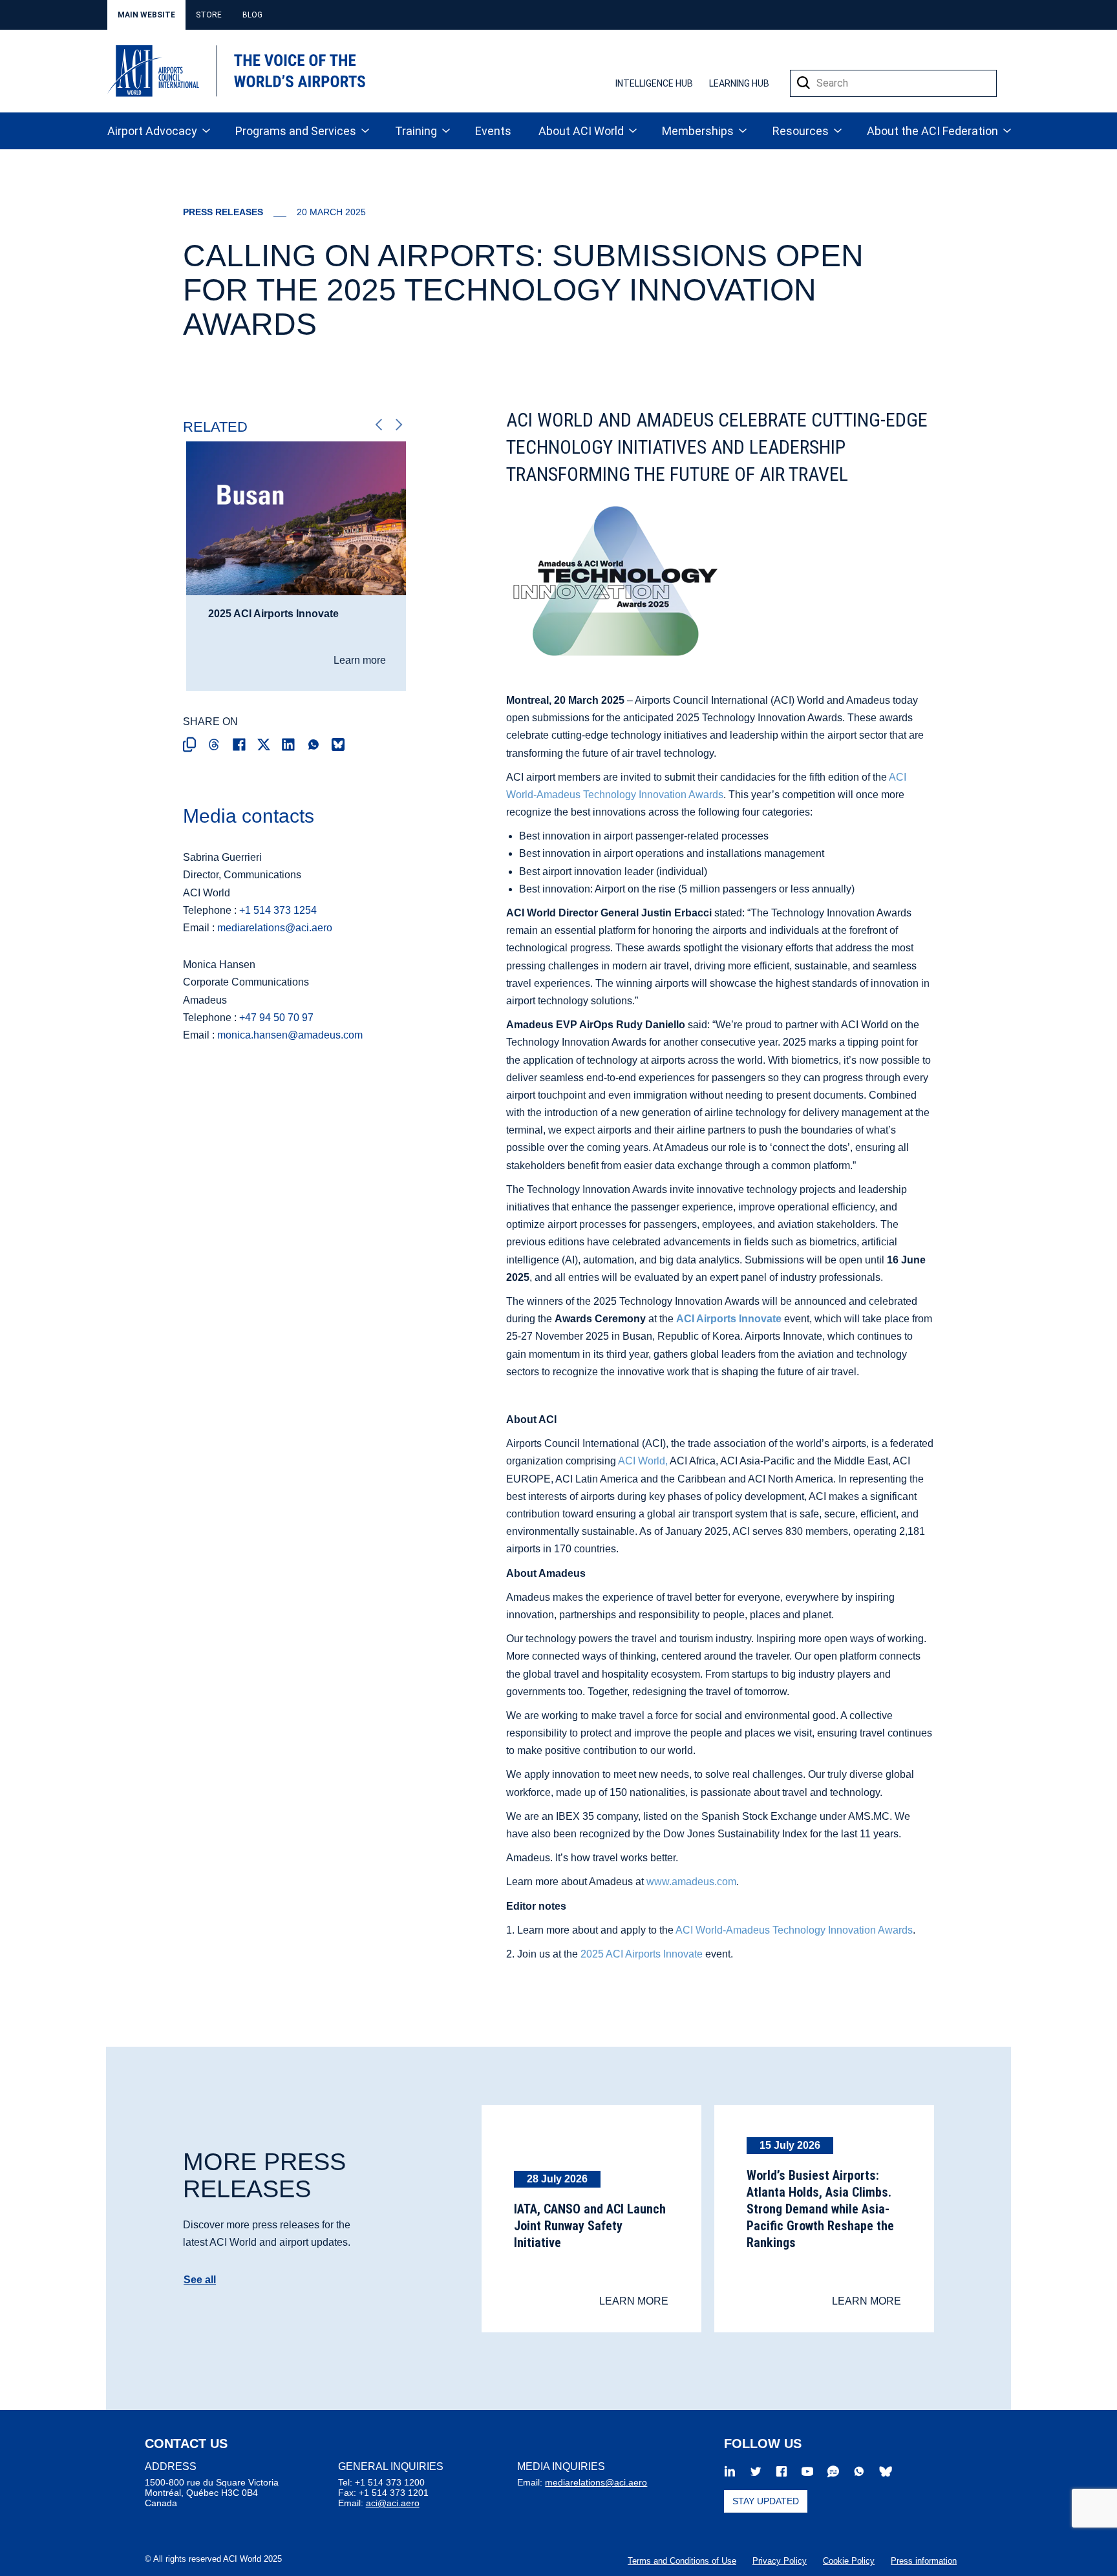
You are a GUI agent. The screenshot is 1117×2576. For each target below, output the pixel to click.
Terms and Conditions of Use (682, 2561)
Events (493, 131)
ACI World (642, 1461)
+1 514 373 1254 (278, 910)
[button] (803, 83)
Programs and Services (296, 131)
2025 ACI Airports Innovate (642, 1954)
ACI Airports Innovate (729, 1319)
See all (200, 2280)
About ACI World (581, 131)
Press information (924, 2561)
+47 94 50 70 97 (276, 1018)
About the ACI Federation (932, 131)
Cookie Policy (849, 2561)
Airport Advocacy (152, 131)
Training (416, 131)
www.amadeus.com (691, 1882)
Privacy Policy (780, 2561)
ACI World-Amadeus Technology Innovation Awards (794, 1930)
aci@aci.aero (393, 2503)
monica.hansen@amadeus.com (290, 1035)
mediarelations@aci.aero (275, 928)
